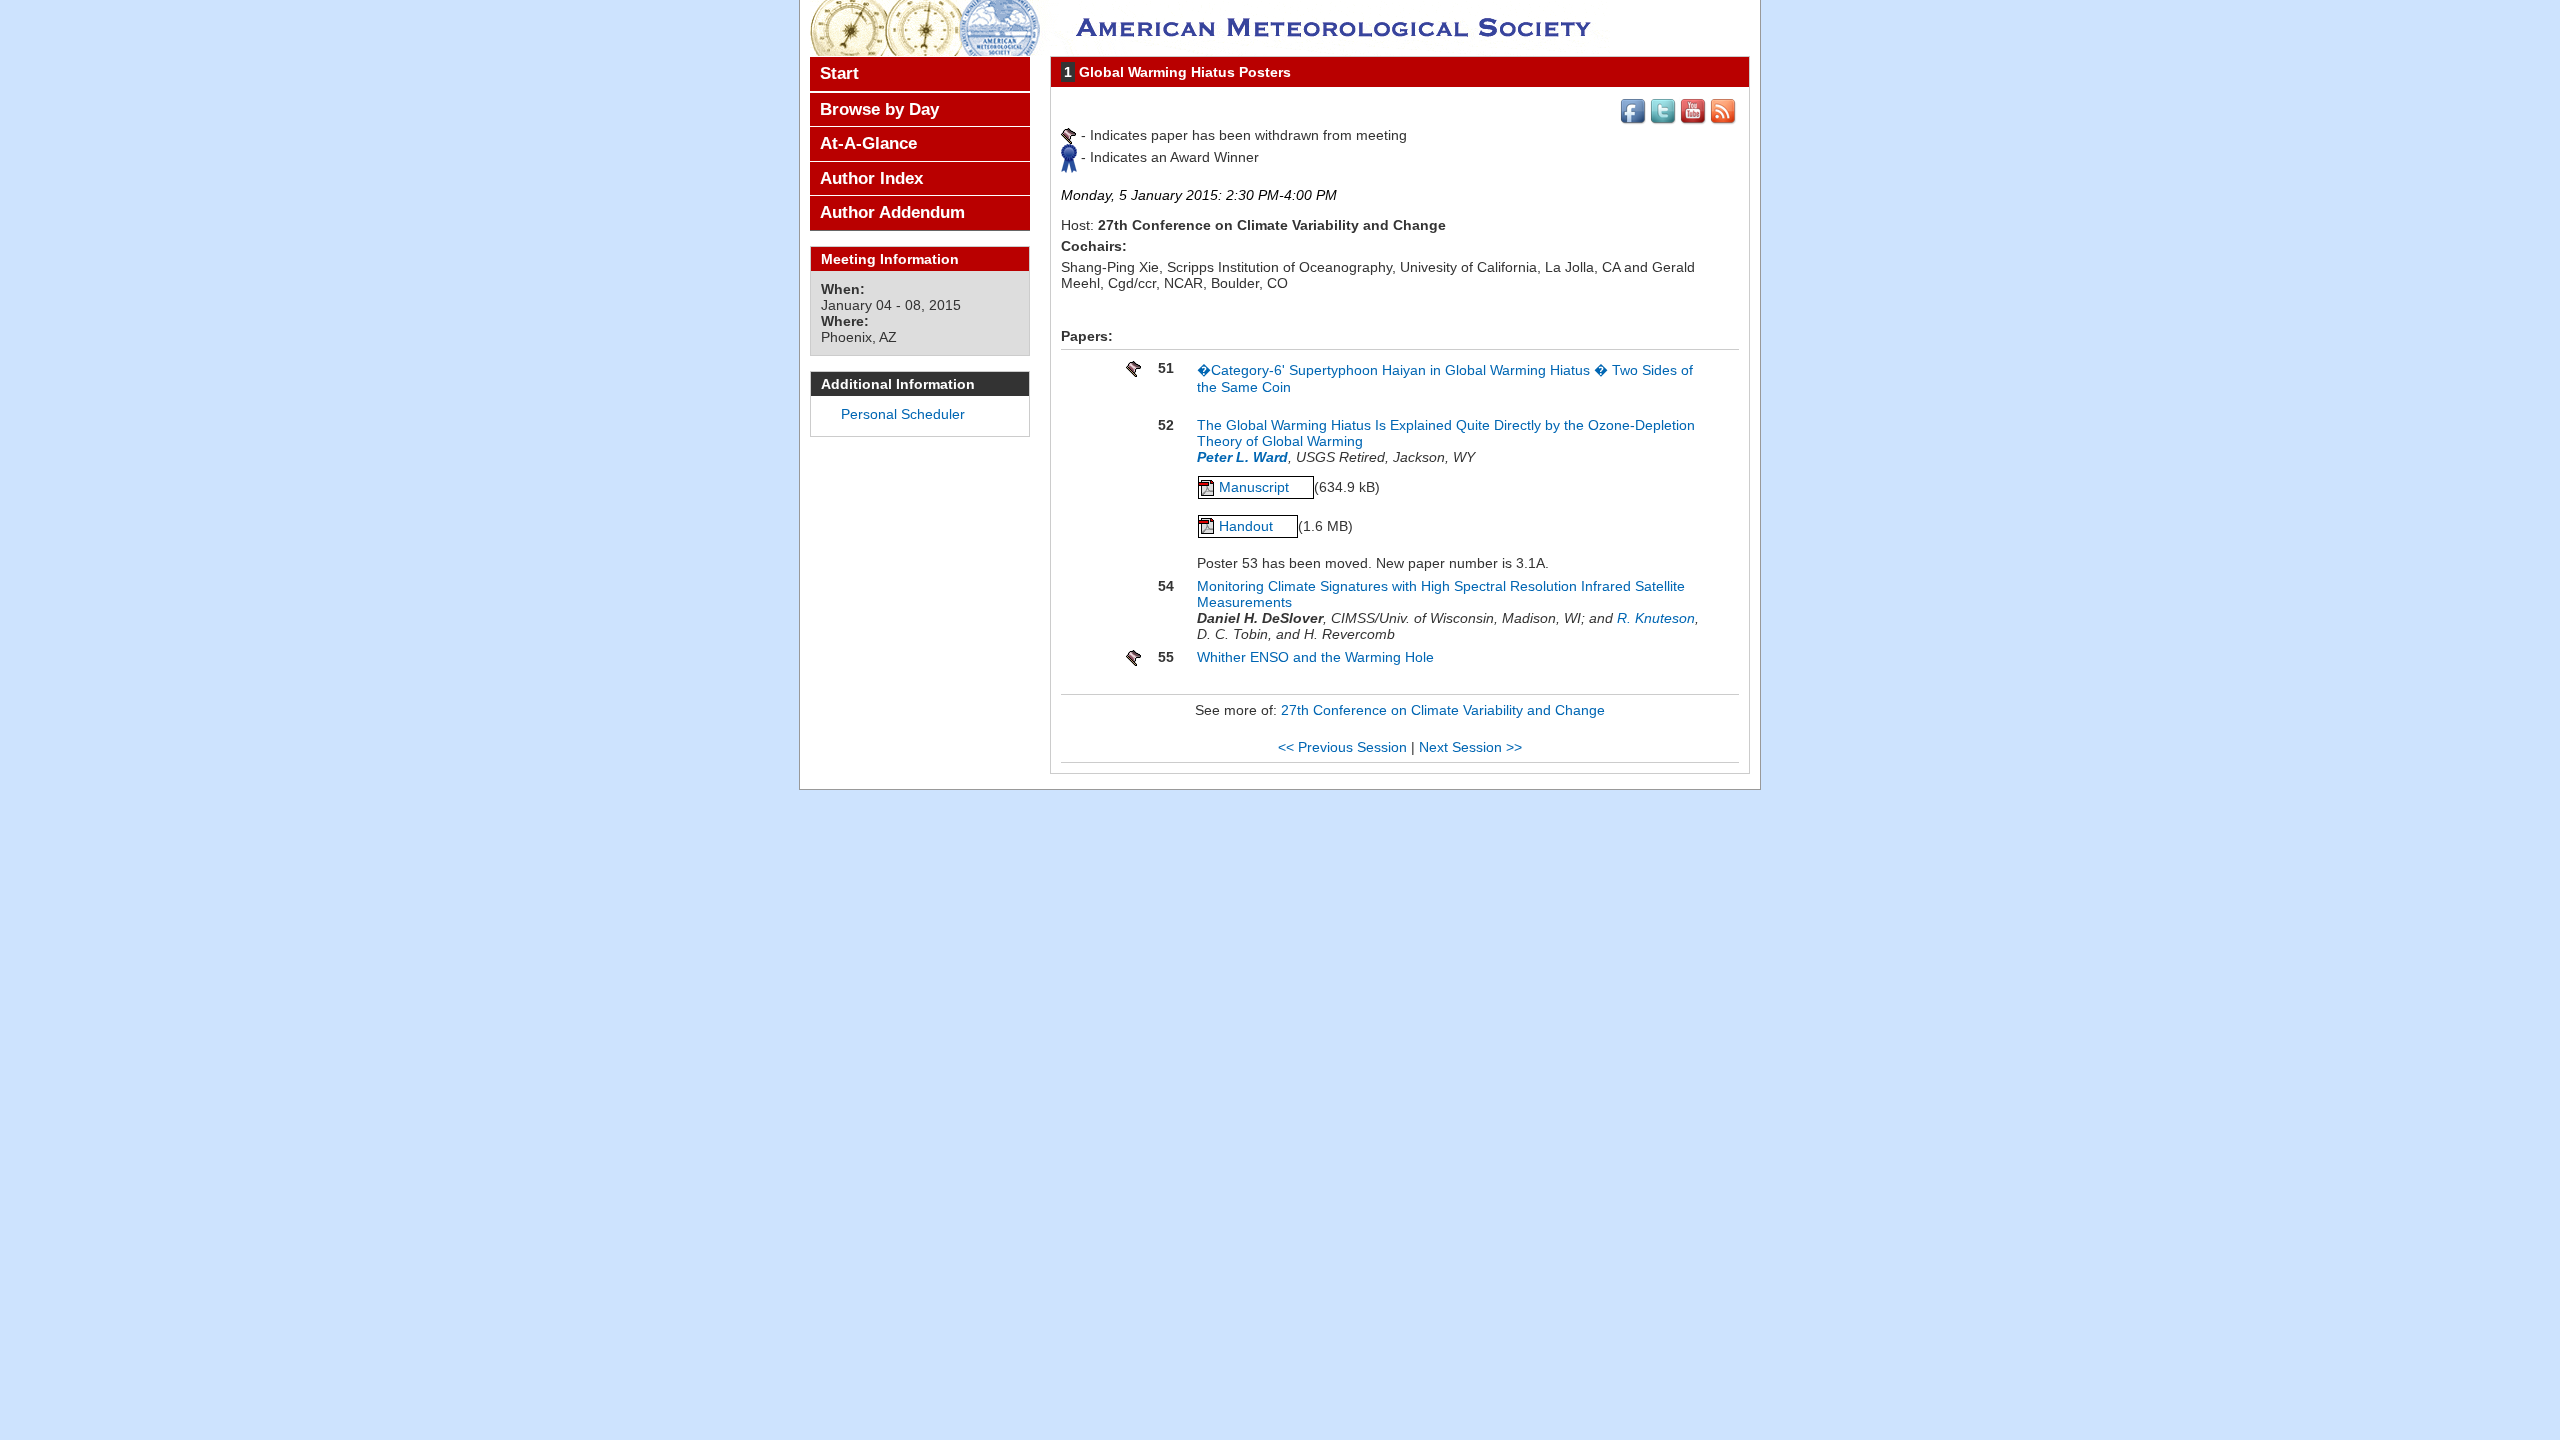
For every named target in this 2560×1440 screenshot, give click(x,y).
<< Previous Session (1342, 747)
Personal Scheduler (903, 414)
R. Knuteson (1656, 618)
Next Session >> (1470, 747)
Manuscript (1256, 487)
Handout (1248, 526)
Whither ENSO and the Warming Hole (1315, 657)
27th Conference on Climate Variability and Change (1443, 710)
